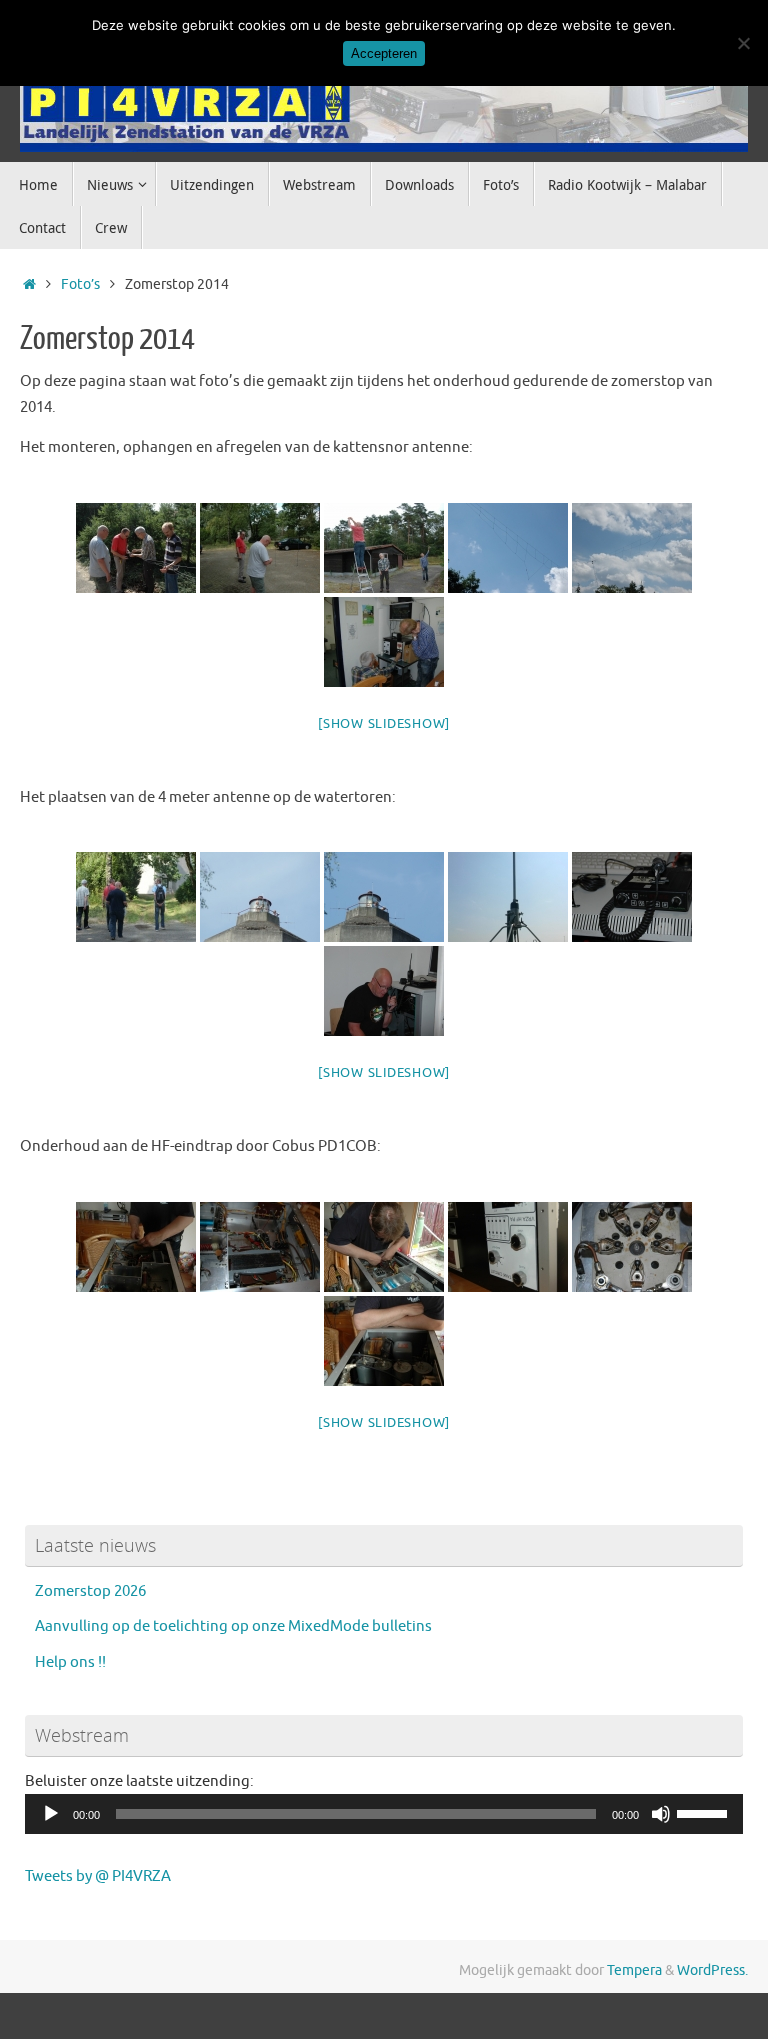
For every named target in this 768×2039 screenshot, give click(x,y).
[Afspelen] (51, 1814)
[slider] (705, 1812)
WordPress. (712, 1970)
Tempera (634, 1970)
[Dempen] (661, 1814)
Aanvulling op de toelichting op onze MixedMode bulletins (233, 1626)
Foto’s (80, 284)
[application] (384, 1814)
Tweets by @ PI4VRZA (98, 1876)
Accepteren (384, 53)
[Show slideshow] (384, 723)
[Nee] (743, 43)
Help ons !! (70, 1662)
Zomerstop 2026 (90, 1591)
